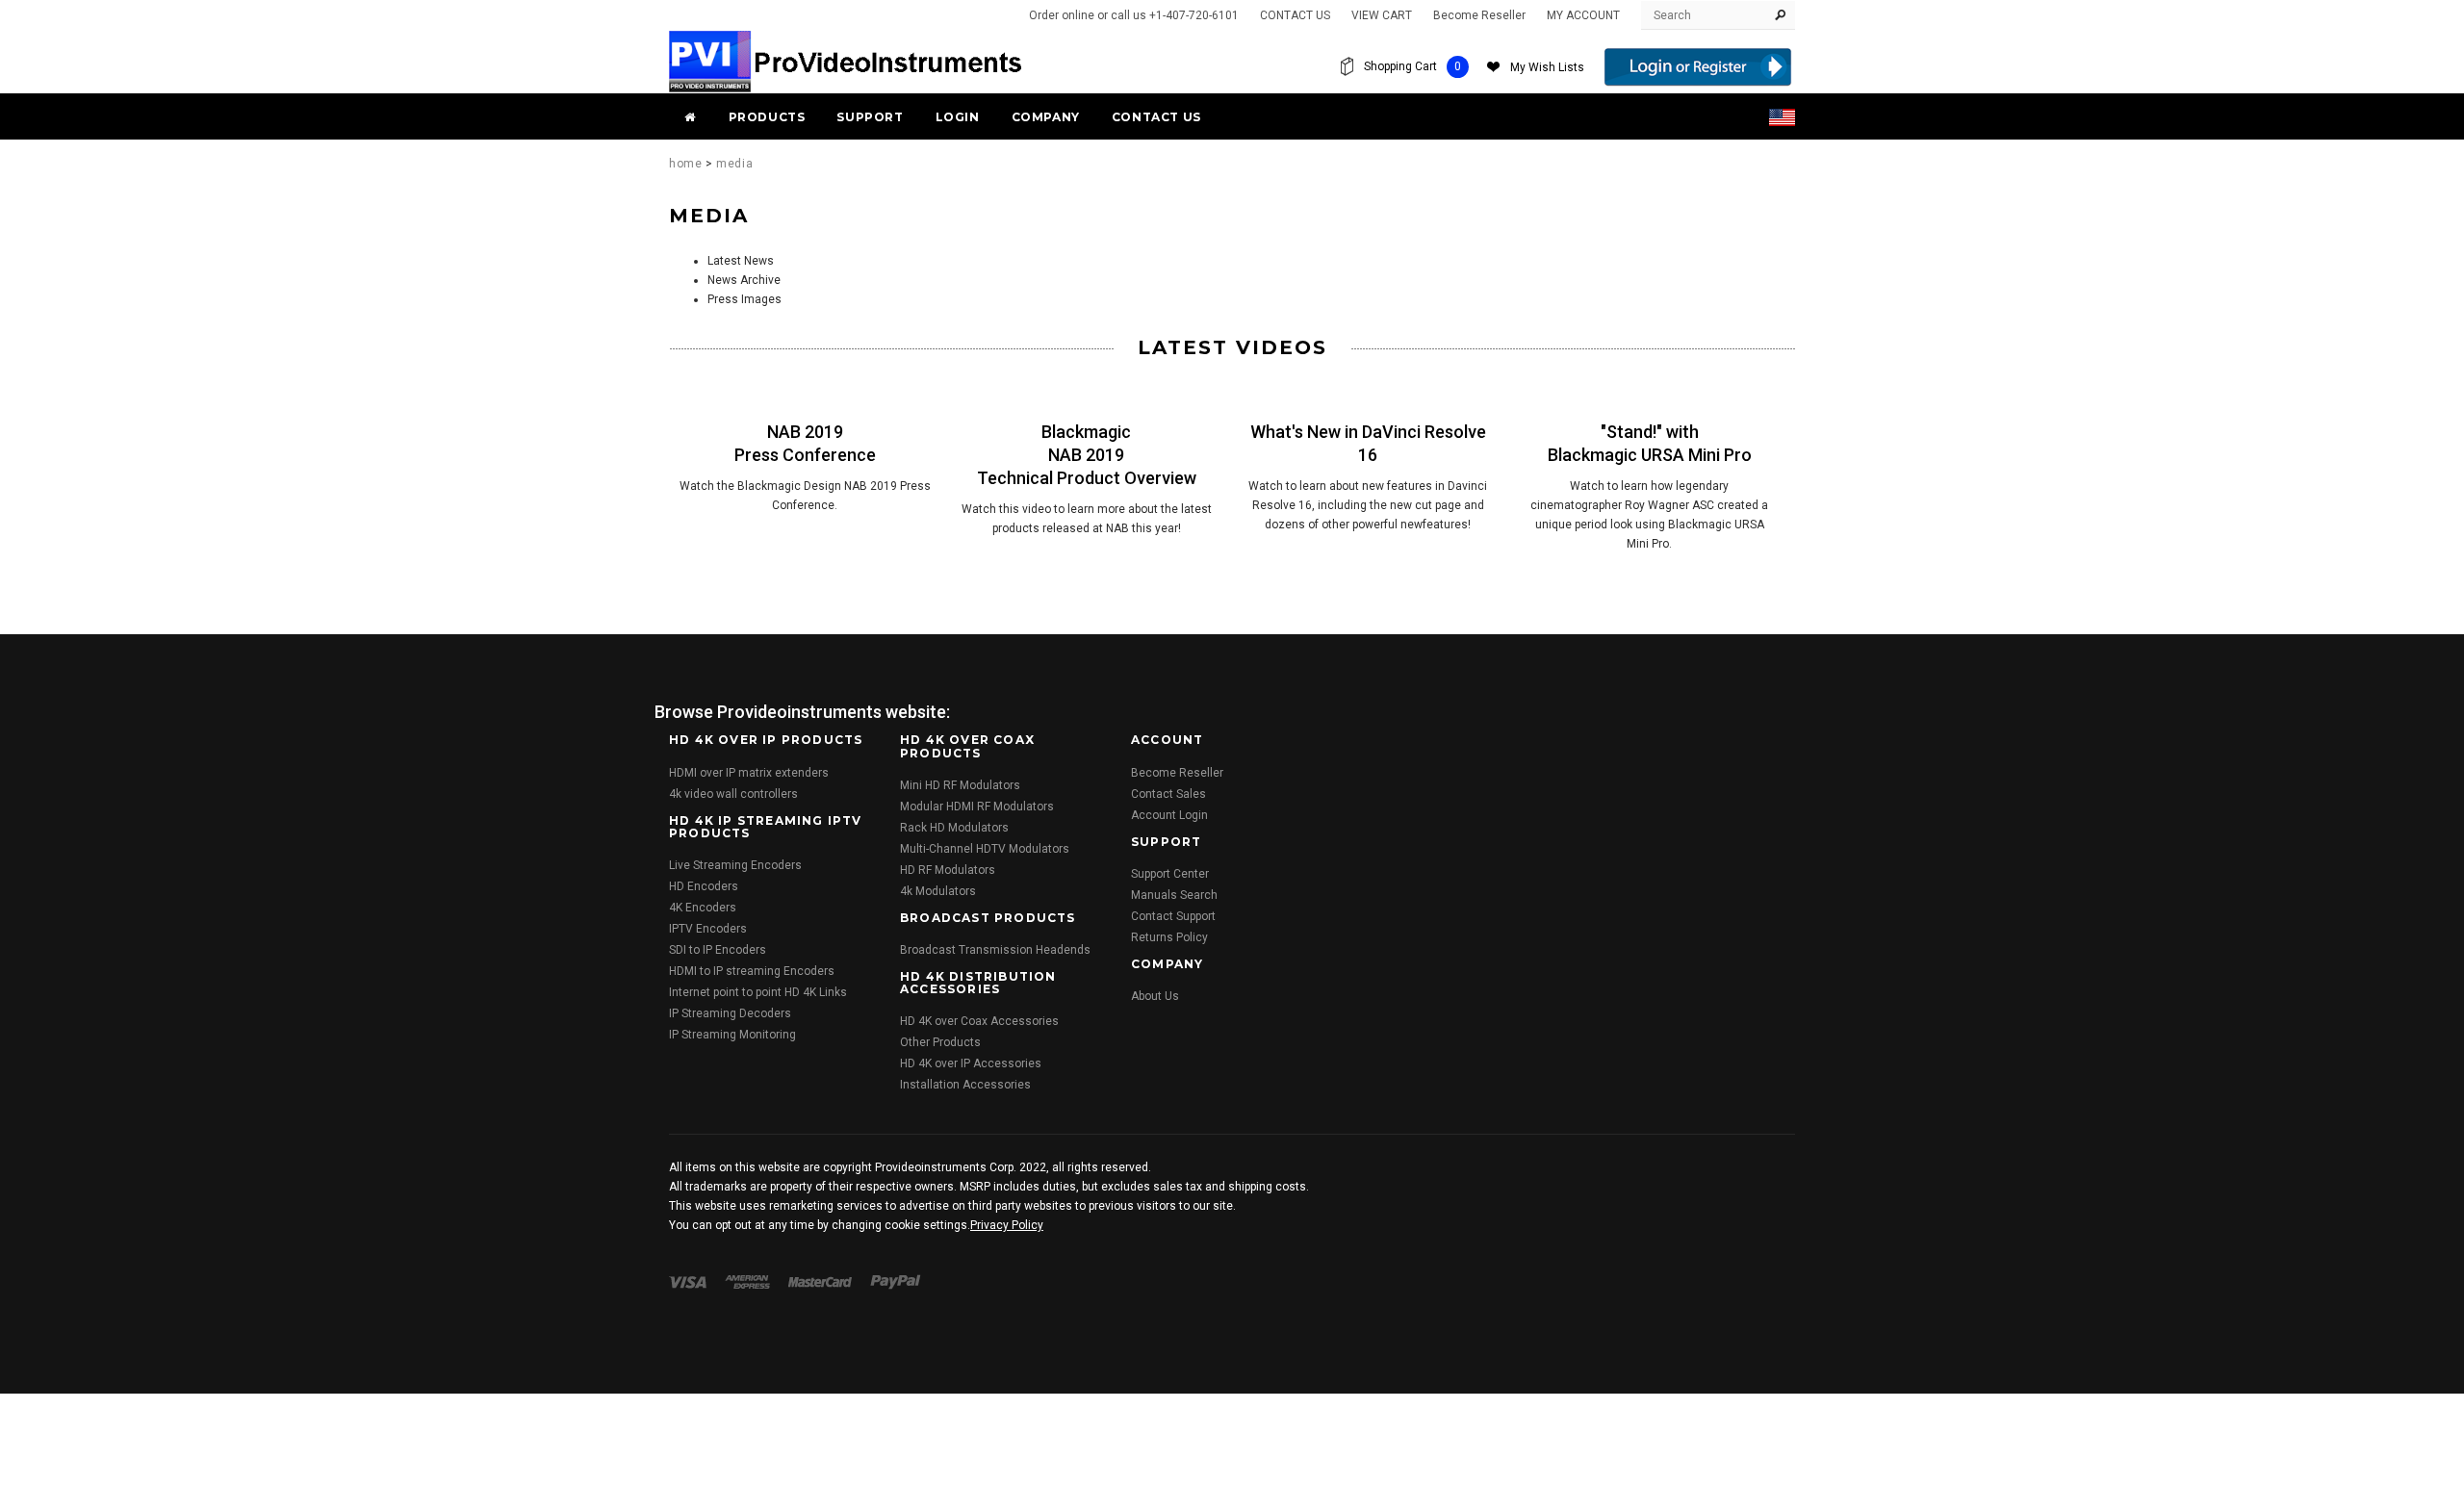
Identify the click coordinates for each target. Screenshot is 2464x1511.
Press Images (744, 299)
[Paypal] (896, 1281)
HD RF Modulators (948, 870)
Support (870, 117)
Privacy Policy (1007, 1225)
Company (1046, 117)
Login (958, 117)
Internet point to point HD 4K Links (758, 992)
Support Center (1170, 874)
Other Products (940, 1042)
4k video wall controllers (733, 794)
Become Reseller (1479, 15)
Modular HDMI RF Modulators (977, 807)
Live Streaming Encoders (735, 865)
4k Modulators (938, 891)
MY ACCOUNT (1583, 15)
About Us (1155, 996)
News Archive (744, 280)
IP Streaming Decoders (730, 1013)
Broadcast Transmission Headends (995, 950)
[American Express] (747, 1281)
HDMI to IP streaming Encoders (752, 971)
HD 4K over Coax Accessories (979, 1021)
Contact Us (1156, 117)
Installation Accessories (965, 1085)
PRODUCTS (767, 117)
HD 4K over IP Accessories (971, 1063)
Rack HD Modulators (954, 828)
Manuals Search (1174, 895)
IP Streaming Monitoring (732, 1035)
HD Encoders (704, 886)
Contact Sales (1168, 794)
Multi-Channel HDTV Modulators (985, 849)
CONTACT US (1295, 15)
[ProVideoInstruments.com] (847, 61)
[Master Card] (820, 1281)
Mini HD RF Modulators (960, 785)
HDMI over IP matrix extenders (749, 773)
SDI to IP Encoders (718, 950)
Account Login (1169, 815)
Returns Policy (1169, 937)
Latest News (741, 261)
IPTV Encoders (708, 929)
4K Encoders (703, 908)
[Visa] (688, 1281)
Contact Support (1173, 916)
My (1547, 67)
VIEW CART (1382, 15)
